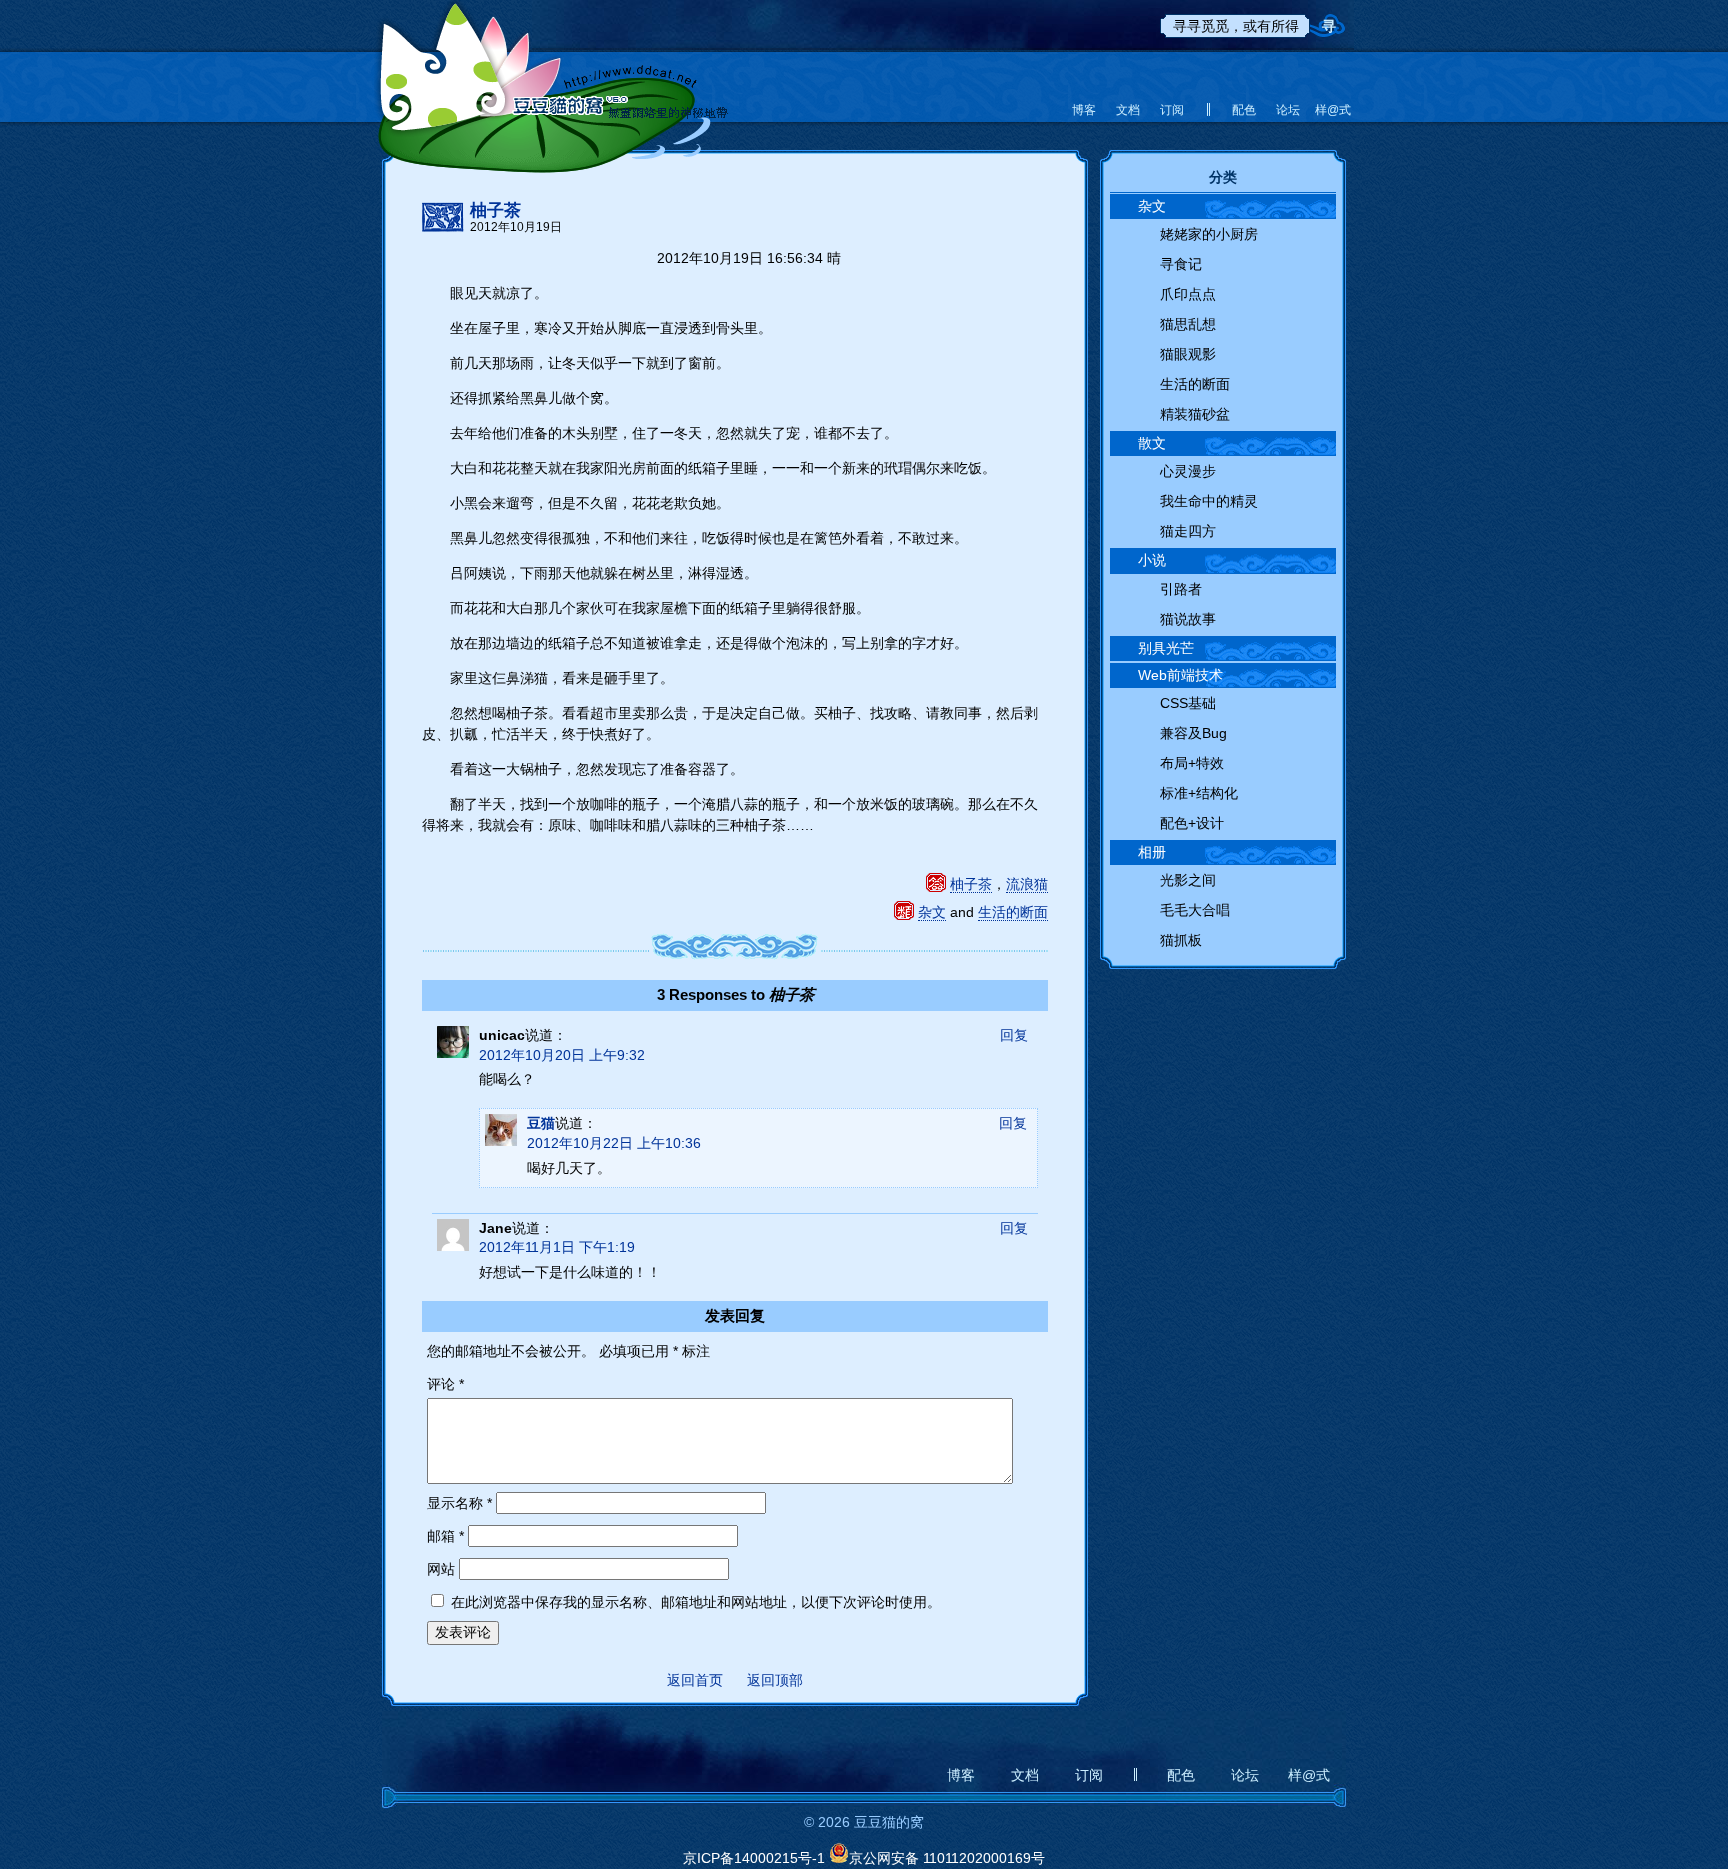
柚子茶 (495, 211)
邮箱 (445, 1536)
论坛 (1288, 110)
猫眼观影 (1188, 354)
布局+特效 (1192, 763)
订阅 (1172, 110)
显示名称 (459, 1503)
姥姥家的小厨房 (1209, 234)
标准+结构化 (1199, 793)
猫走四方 (1188, 531)
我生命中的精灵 (1209, 501)
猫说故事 (1188, 619)
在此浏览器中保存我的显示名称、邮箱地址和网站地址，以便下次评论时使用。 (696, 1602)
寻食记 (1181, 264)
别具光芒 (1166, 648)
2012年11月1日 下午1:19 (557, 1247)
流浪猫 (1027, 884)
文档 (1128, 110)
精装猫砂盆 (1195, 414)
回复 (1014, 1035)
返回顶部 (775, 1680)
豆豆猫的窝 (551, 75)
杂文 (932, 912)
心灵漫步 (1188, 471)
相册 (1152, 852)
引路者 (1181, 589)
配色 (1244, 110)
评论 (445, 1384)
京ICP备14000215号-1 (754, 1858)
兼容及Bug (1193, 733)
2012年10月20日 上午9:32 (562, 1055)
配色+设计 (1192, 823)
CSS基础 (1188, 703)
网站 (441, 1569)
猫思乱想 (1188, 324)
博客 (1084, 110)
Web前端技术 (1180, 675)
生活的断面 (1013, 912)
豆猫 (541, 1123)
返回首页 (695, 1680)
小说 (1152, 560)
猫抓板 (1181, 940)
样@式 (1332, 110)
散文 (1152, 443)
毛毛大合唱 (1195, 910)
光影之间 (1188, 880)
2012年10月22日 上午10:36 (614, 1143)
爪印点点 (1188, 294)
